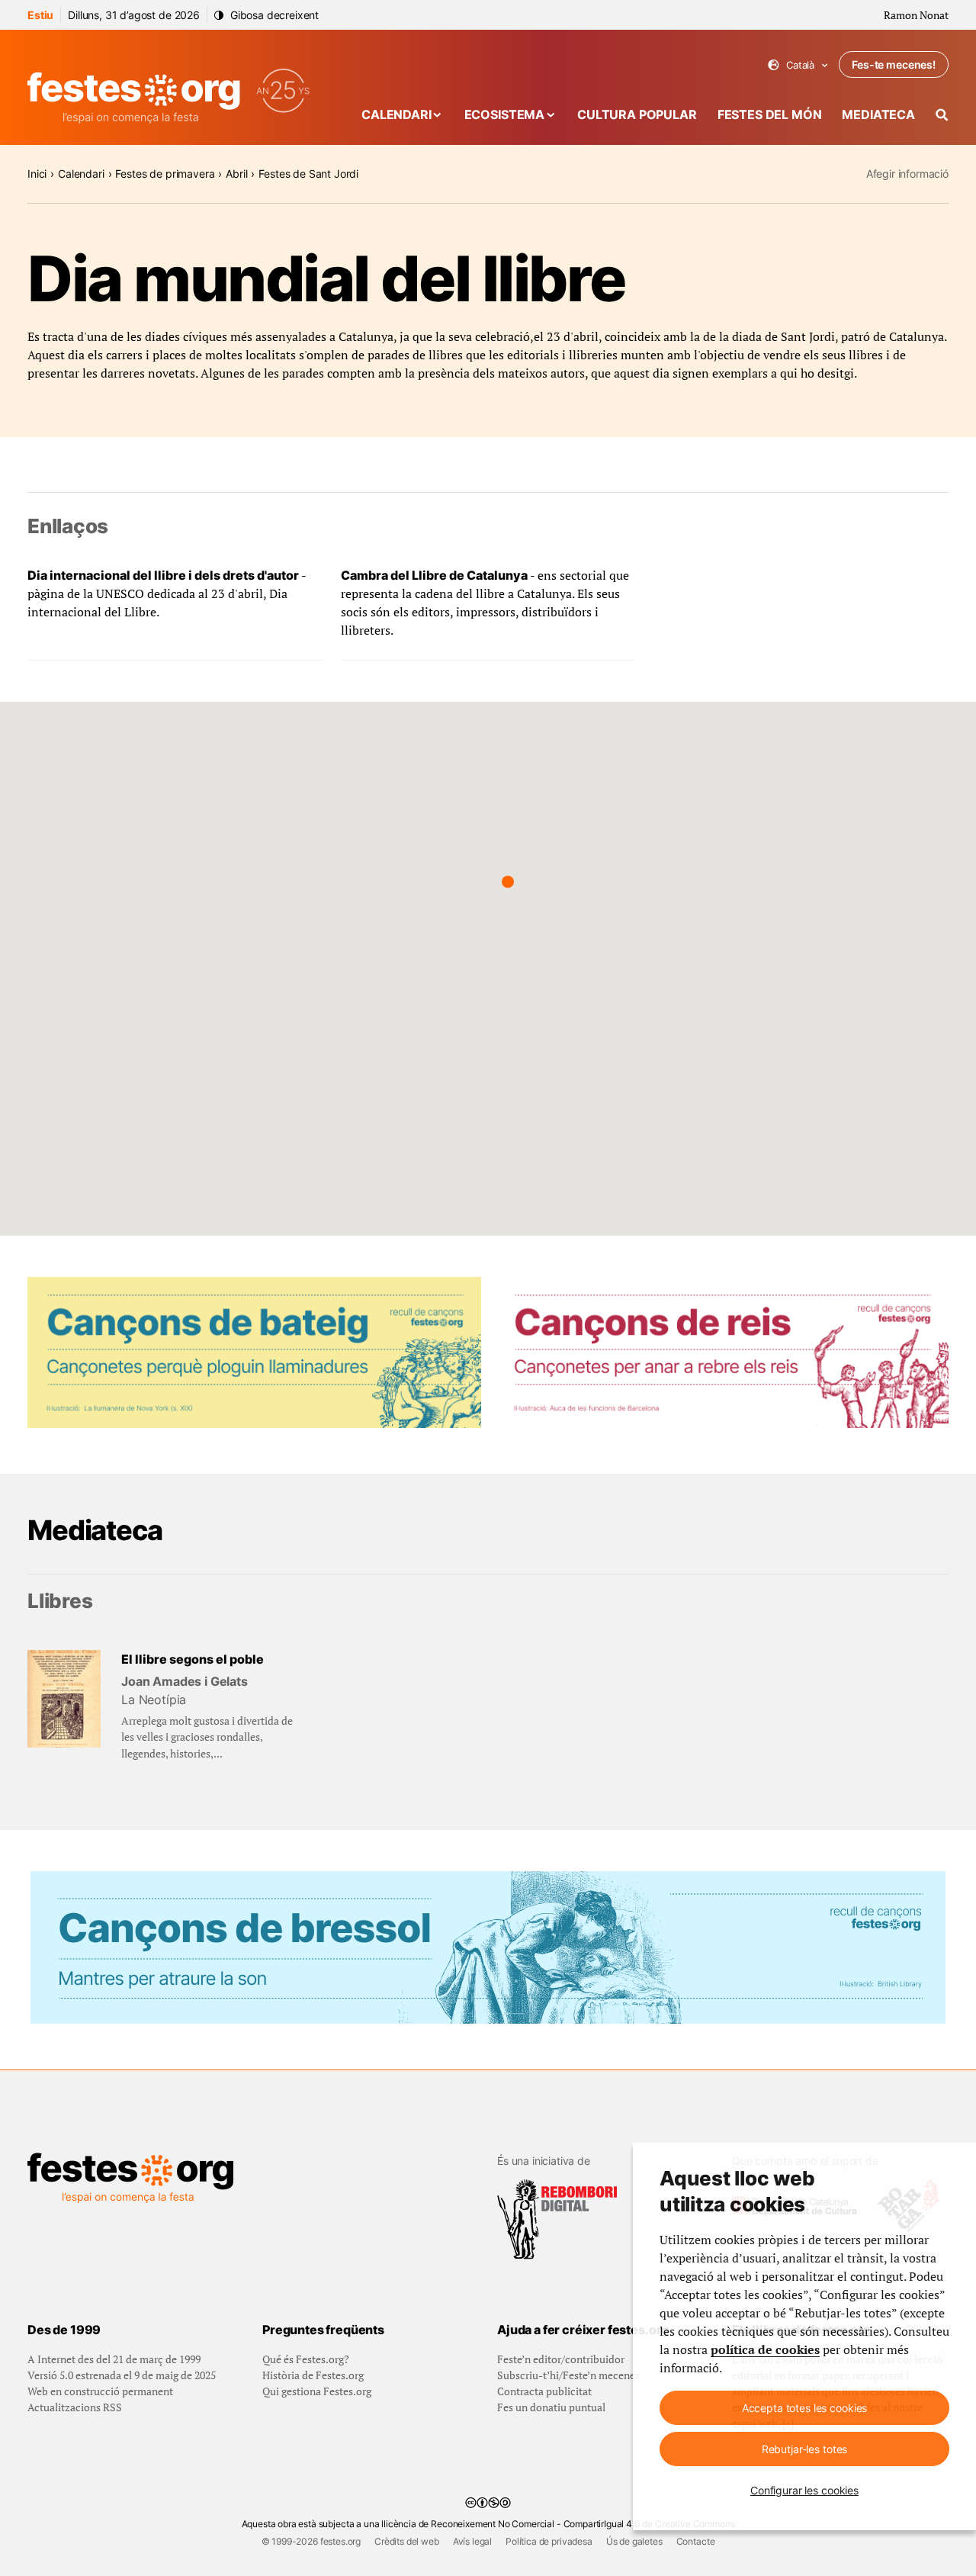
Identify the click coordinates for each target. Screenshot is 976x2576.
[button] (508, 882)
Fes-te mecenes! (894, 64)
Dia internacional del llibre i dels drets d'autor (163, 575)
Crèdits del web (407, 2541)
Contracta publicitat (544, 2391)
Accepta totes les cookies (805, 2408)
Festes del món (770, 114)
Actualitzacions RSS (75, 2407)
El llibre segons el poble (193, 1659)
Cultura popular (637, 114)
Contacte (696, 2541)
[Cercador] (942, 115)
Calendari (396, 114)
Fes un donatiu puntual (551, 2407)
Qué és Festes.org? (306, 2359)
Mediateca (878, 114)
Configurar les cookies (804, 2490)
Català (798, 65)
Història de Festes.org (313, 2375)
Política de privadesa (549, 2541)
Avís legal (472, 2541)
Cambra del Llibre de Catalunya (434, 575)
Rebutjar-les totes (804, 2449)
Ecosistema (504, 114)
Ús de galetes (634, 2541)
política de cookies (765, 2349)
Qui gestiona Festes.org (317, 2391)
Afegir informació (907, 174)
